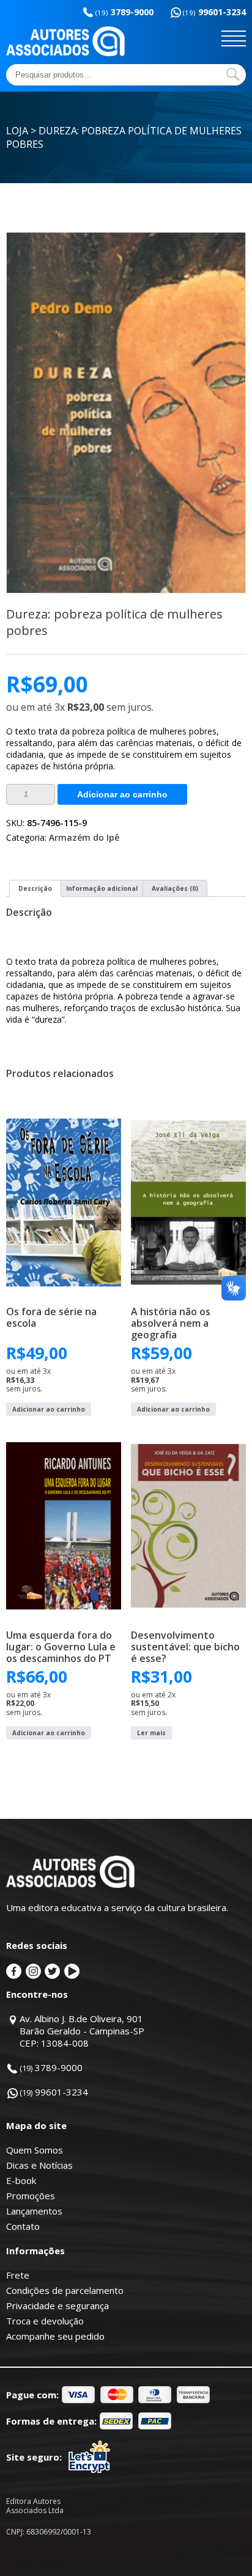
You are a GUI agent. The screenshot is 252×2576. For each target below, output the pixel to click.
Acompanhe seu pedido (55, 2336)
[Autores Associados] (65, 52)
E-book (21, 2180)
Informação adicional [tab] (102, 888)
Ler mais (151, 1733)
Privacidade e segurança (57, 2306)
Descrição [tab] (35, 888)
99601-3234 (214, 12)
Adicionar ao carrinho (122, 794)
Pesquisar (233, 74)
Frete (18, 2275)
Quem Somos (35, 2150)
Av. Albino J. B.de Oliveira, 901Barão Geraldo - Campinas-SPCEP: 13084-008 (82, 2031)
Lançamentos (34, 2211)
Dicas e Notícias (39, 2165)
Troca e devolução (45, 2321)
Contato (23, 2226)
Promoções (31, 2196)
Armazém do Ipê (84, 837)
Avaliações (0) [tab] (175, 888)
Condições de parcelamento (65, 2290)
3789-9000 (124, 12)
